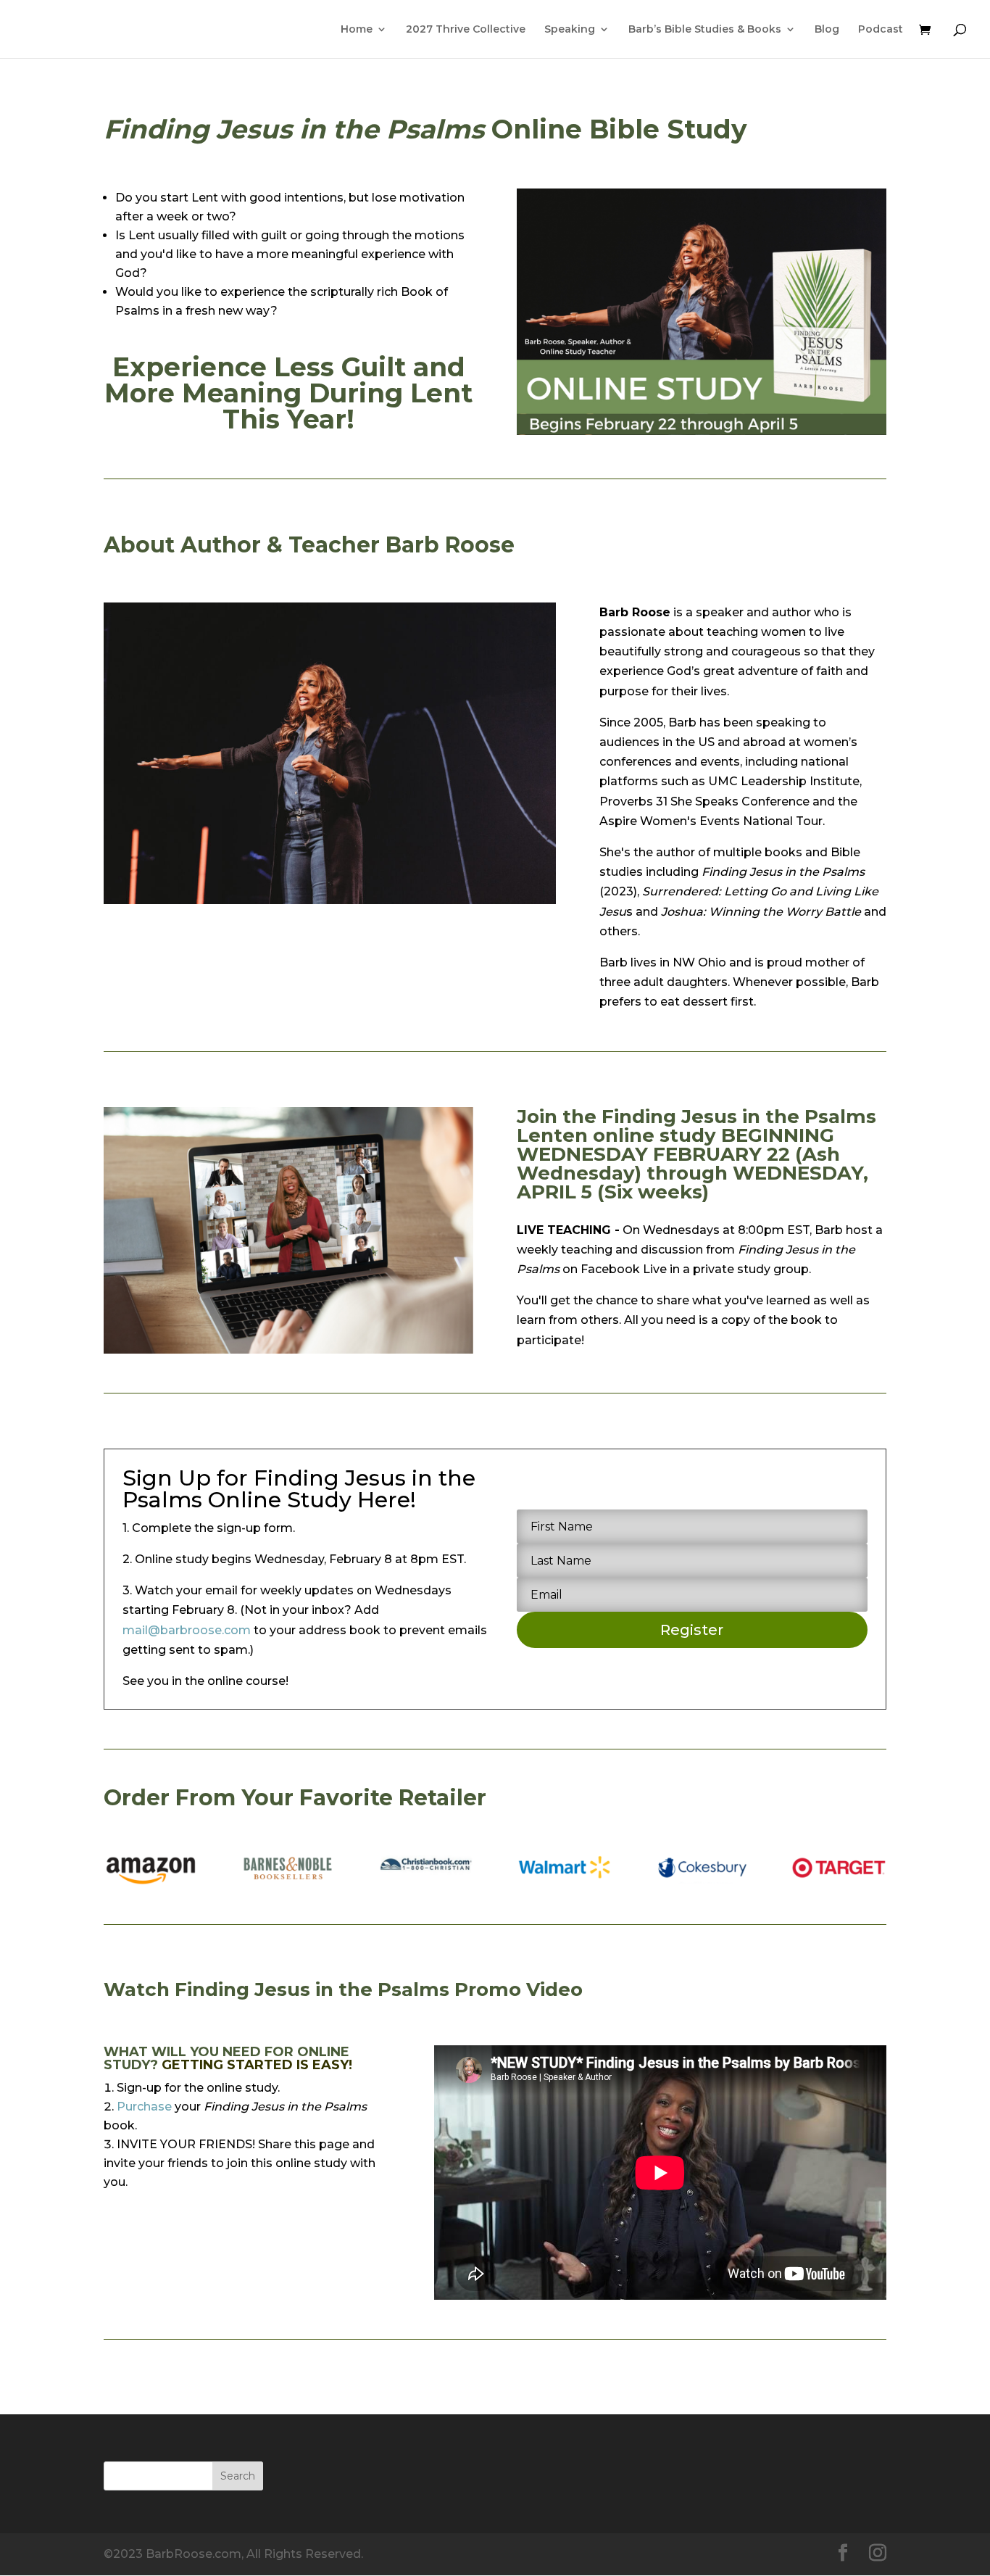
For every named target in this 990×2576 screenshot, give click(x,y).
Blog (827, 30)
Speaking (570, 30)
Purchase (144, 2107)
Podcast (881, 30)
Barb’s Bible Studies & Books (705, 30)
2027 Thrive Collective (466, 30)
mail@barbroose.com (187, 1630)
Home (357, 30)
